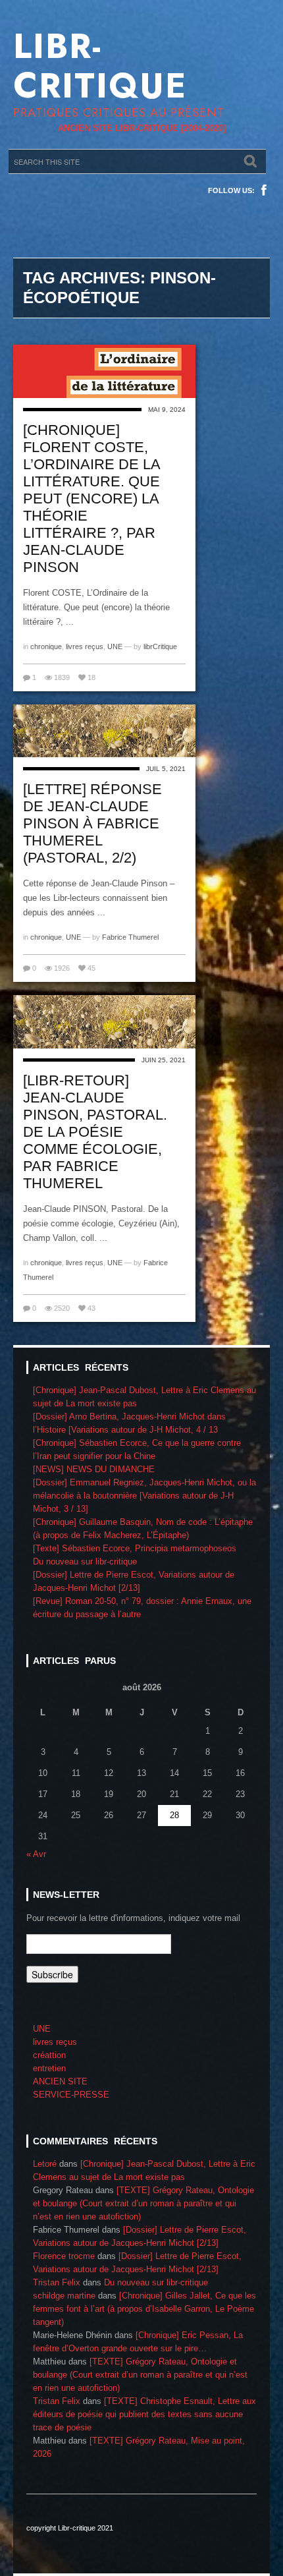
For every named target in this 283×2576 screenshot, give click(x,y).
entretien (49, 2068)
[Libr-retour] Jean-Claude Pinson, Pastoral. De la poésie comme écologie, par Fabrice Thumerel (95, 1132)
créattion (49, 2055)
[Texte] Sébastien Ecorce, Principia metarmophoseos (135, 1548)
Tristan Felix (57, 2282)
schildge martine (64, 2296)
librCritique (160, 646)
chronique (46, 646)
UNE (115, 646)
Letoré (45, 2164)
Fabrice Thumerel (130, 937)
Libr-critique (100, 66)
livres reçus (85, 646)
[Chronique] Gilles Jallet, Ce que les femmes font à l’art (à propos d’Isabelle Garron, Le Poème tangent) (144, 2309)
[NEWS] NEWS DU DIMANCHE (94, 1469)
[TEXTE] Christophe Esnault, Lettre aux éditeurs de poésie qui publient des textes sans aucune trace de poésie (144, 2414)
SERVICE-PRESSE (71, 2095)
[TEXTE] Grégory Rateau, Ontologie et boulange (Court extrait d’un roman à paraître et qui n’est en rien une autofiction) (143, 2203)
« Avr (36, 1854)
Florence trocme (64, 2256)
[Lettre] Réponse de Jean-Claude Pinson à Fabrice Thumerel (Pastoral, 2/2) (92, 823)
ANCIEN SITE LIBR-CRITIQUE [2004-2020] (142, 128)
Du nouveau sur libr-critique (85, 1561)
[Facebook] (264, 190)
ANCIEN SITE (60, 2081)
